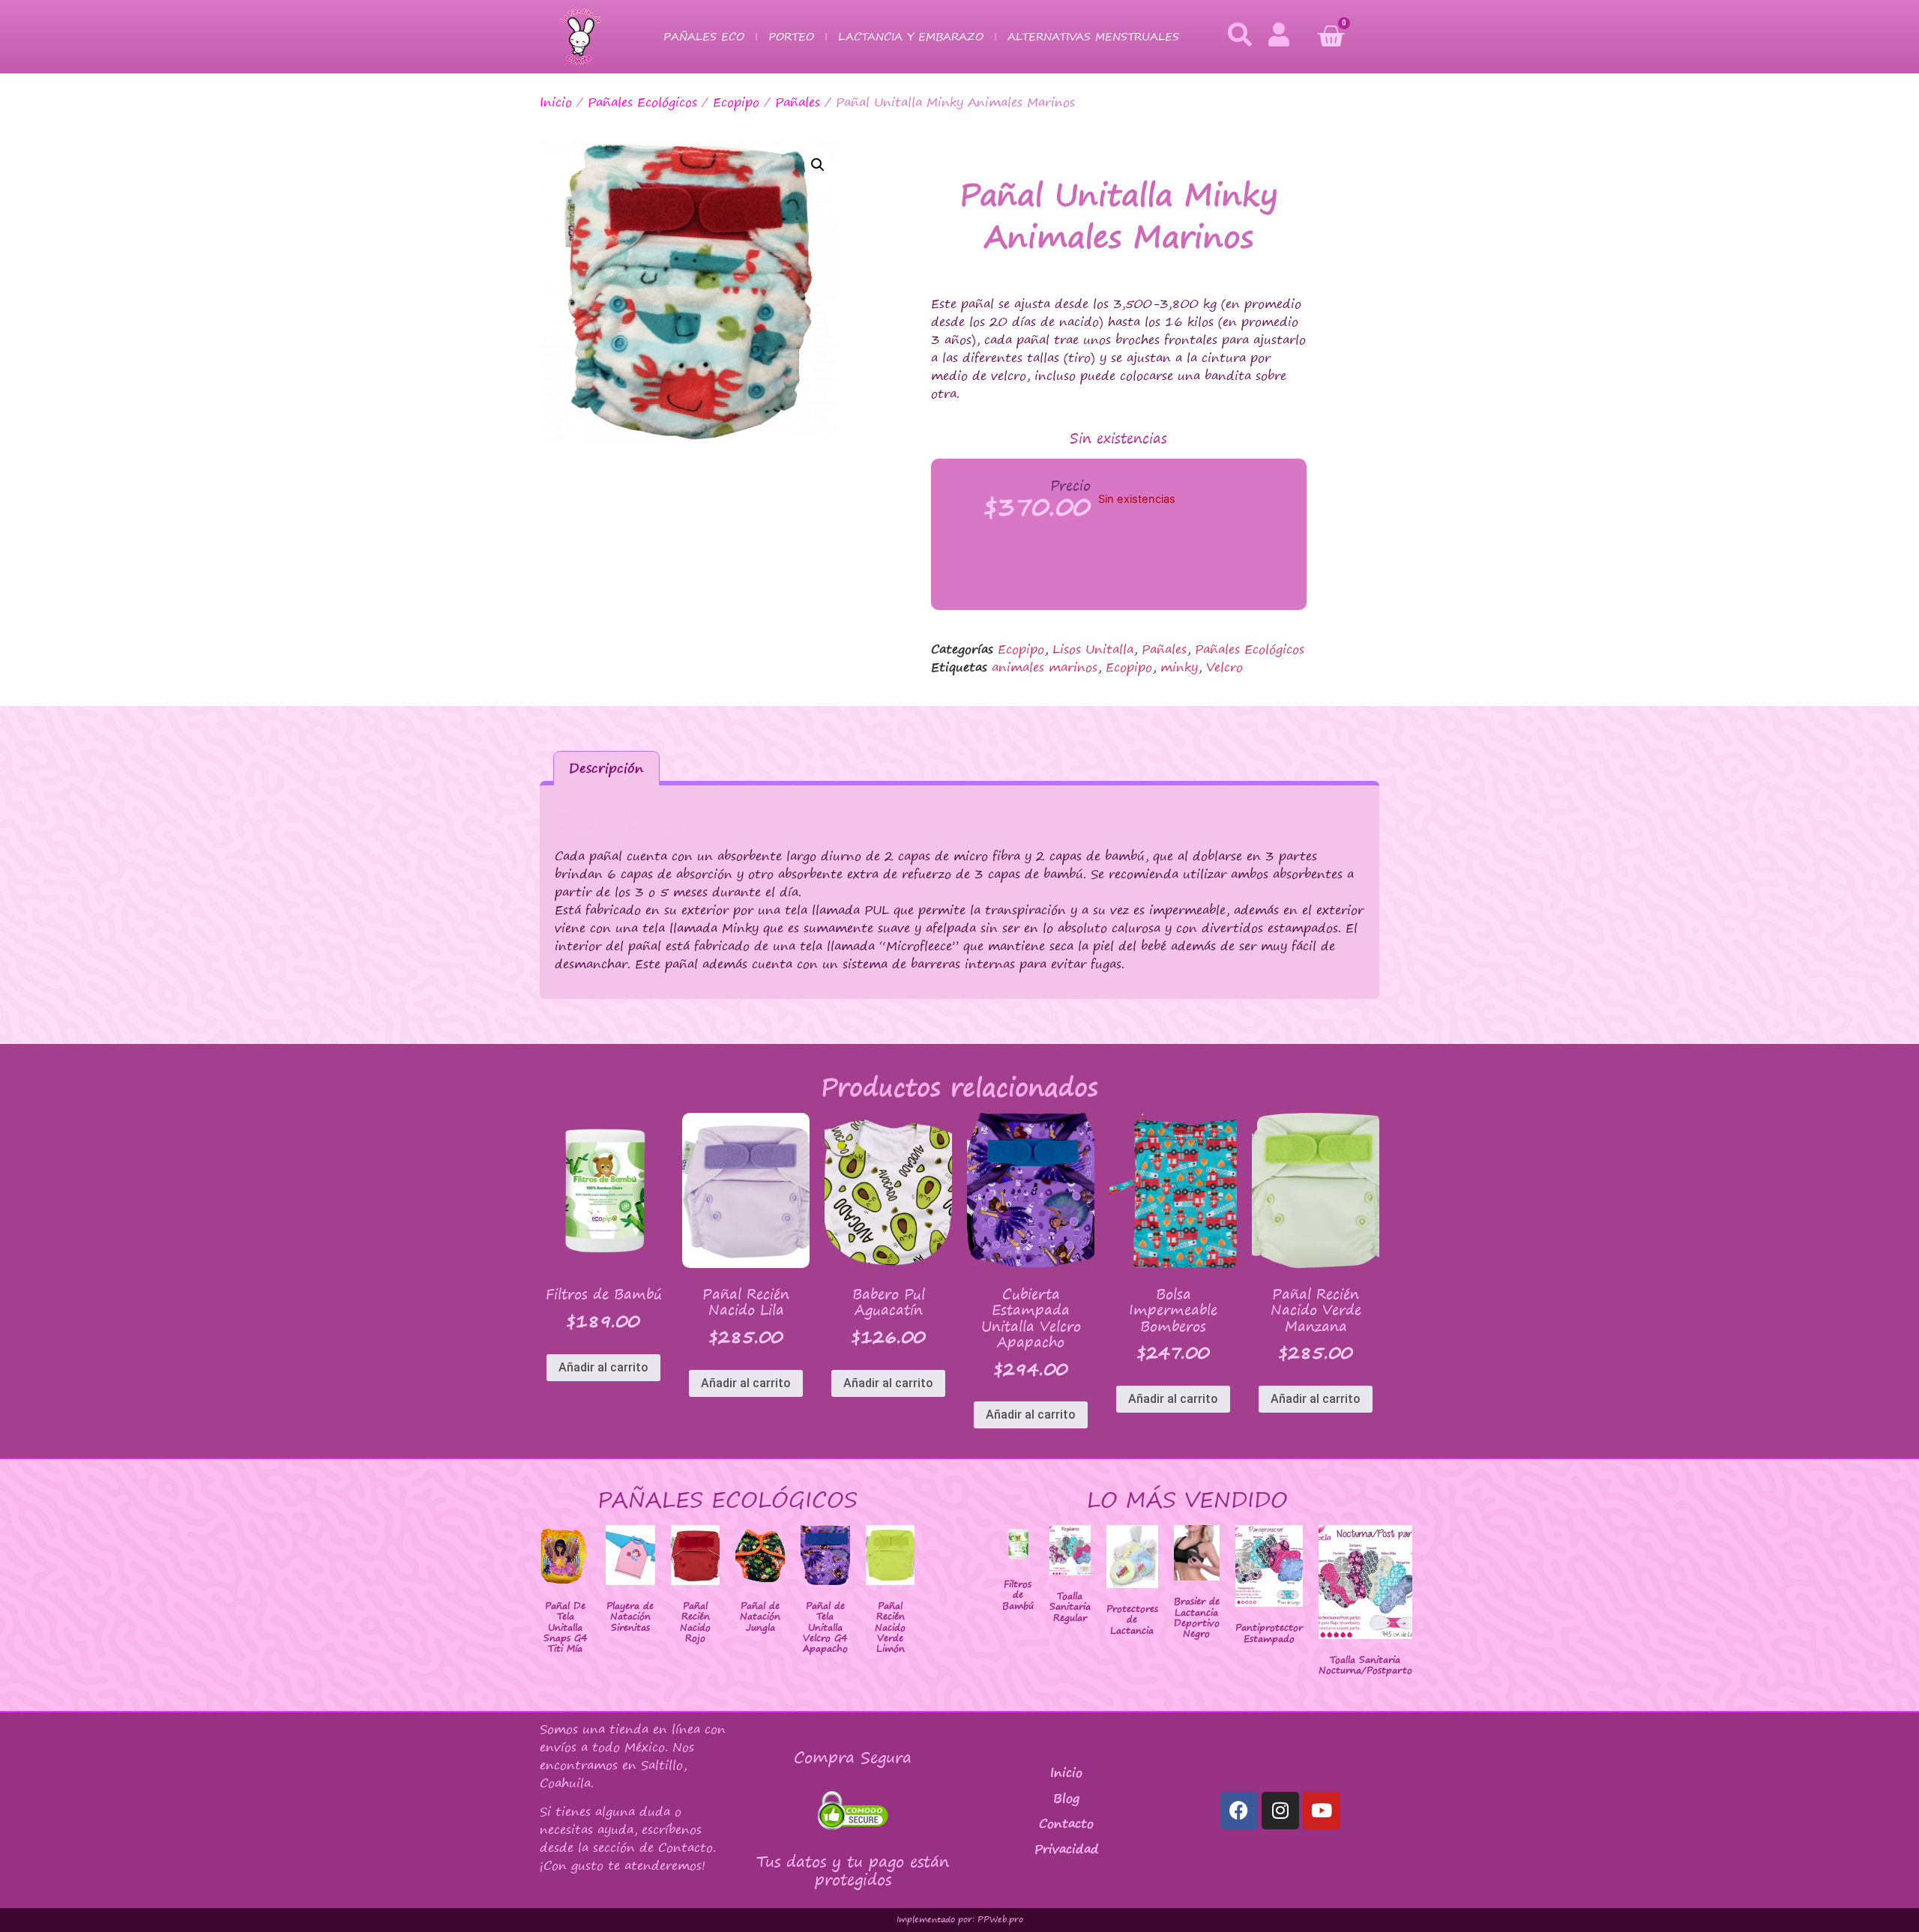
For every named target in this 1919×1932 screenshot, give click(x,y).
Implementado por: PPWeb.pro (960, 1919)
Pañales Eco (704, 36)
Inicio (556, 102)
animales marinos (1045, 667)
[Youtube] (1322, 1811)
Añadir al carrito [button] (603, 1367)
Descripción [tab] (606, 768)
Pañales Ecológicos (642, 102)
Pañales (798, 102)
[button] (818, 165)
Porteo (791, 36)
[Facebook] (1239, 1811)
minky (1179, 667)
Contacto (1066, 1823)
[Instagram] (1280, 1811)
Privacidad (1067, 1849)
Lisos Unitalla (1093, 649)
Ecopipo (736, 102)
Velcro (1224, 667)
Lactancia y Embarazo (911, 36)
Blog (1066, 1798)
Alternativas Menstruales (1093, 36)
